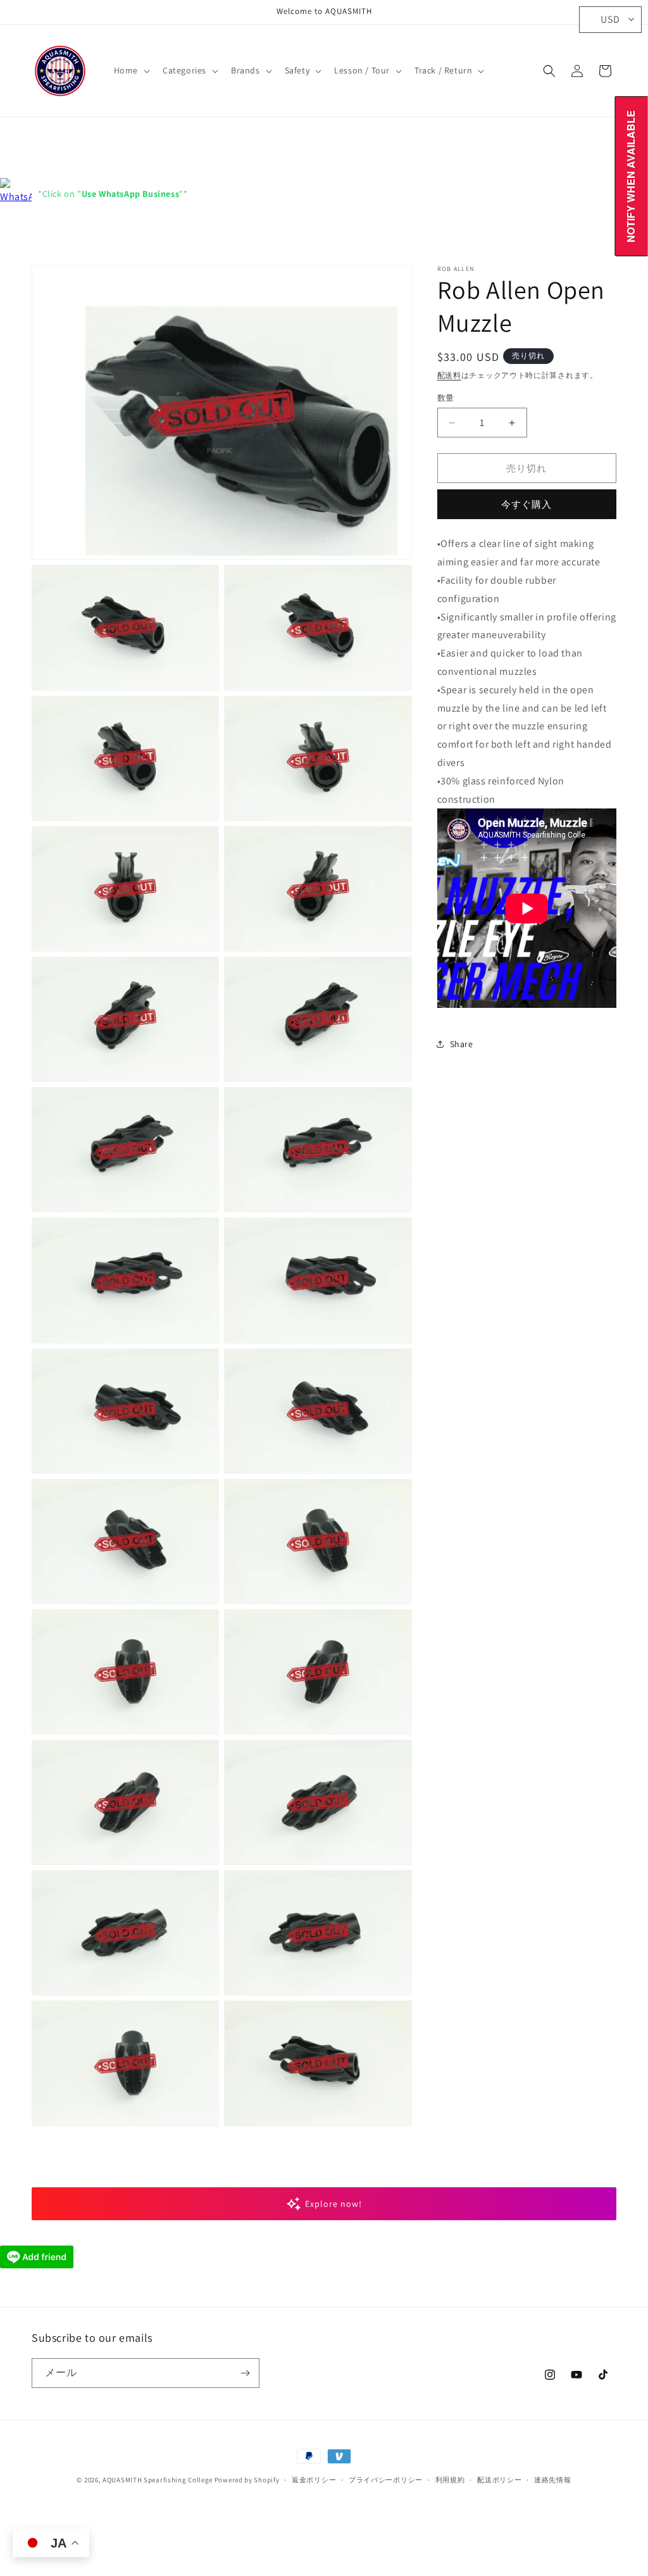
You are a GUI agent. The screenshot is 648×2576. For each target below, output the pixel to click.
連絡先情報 (553, 2480)
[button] (131, 70)
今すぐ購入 (526, 504)
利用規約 (450, 2480)
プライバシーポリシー (386, 2480)
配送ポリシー (499, 2480)
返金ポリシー (314, 2480)
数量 (446, 398)
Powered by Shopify (247, 2480)
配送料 (449, 375)
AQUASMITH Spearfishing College (158, 2480)
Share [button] (462, 1044)
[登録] (245, 2373)
